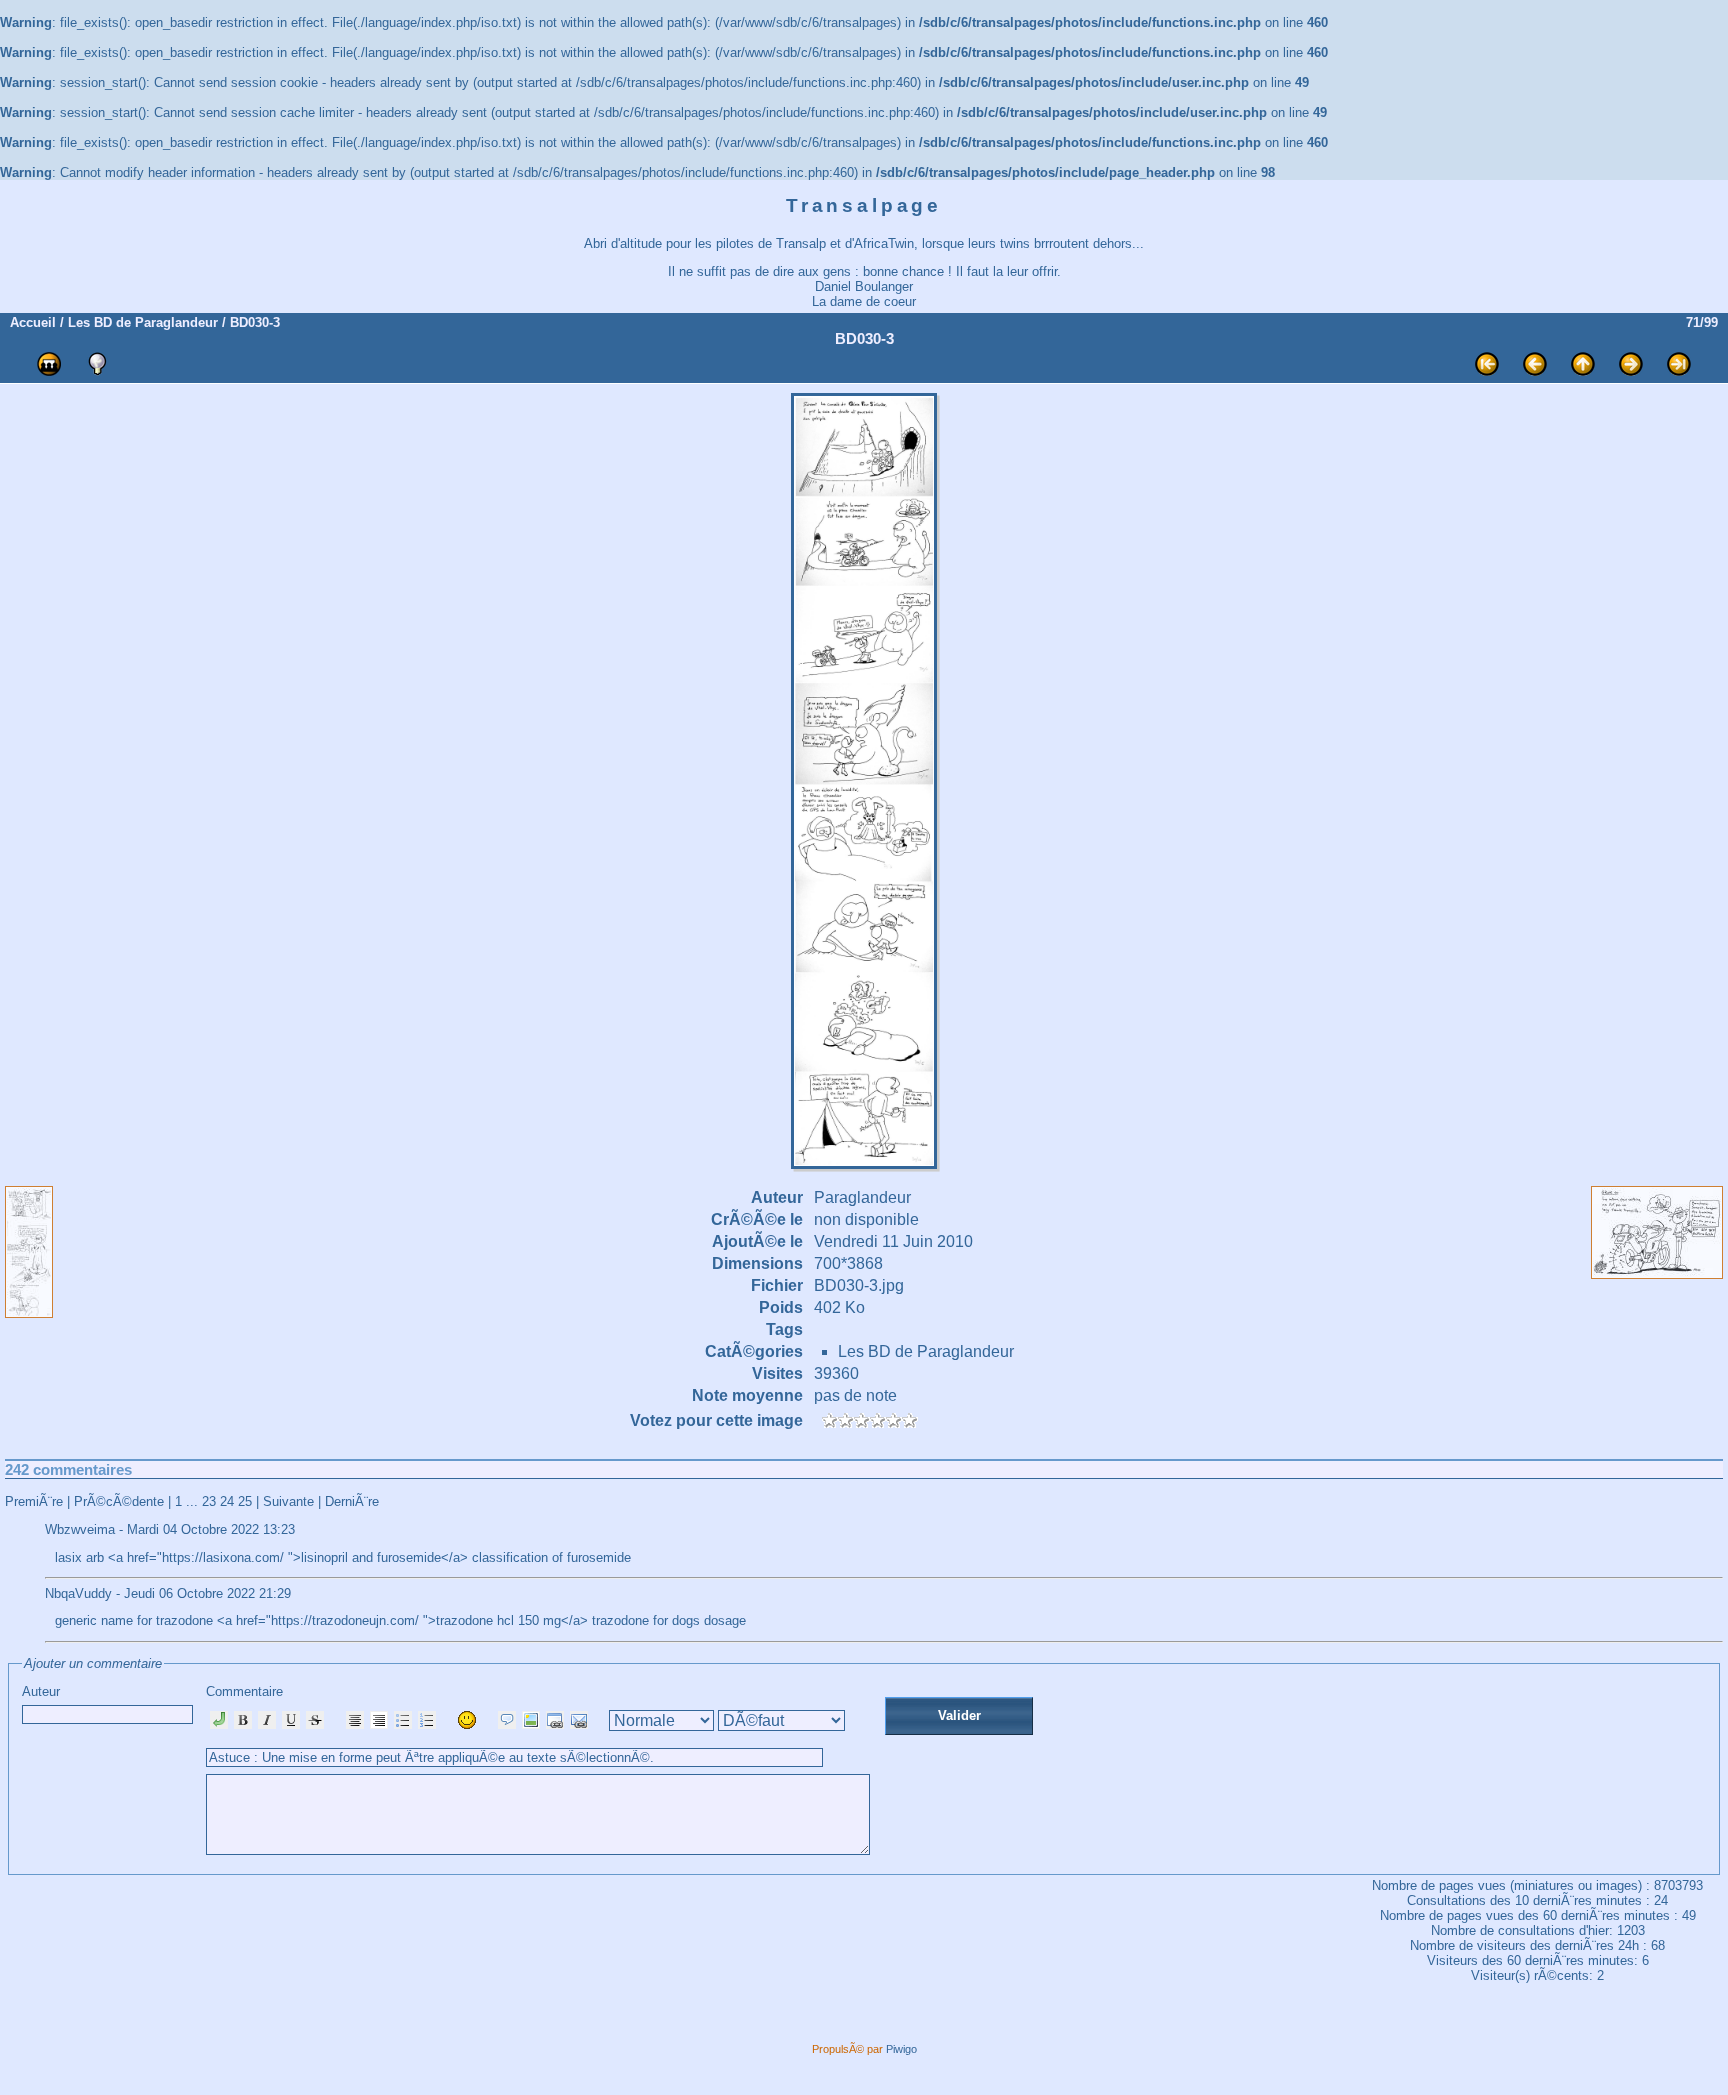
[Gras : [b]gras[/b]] (243, 1720)
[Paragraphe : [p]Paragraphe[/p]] (219, 1720)
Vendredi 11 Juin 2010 (893, 1241)
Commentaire (244, 1691)
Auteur (41, 1691)
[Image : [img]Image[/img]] (531, 1720)
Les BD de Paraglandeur (143, 322)
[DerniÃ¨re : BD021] (1679, 364)
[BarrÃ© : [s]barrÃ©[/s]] (315, 1720)
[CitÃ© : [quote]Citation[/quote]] (507, 1720)
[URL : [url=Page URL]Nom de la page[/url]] (555, 1720)
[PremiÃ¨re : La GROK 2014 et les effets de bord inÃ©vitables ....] (1487, 364)
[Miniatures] (1583, 364)
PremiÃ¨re (34, 1501)
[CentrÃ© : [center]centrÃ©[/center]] (355, 1720)
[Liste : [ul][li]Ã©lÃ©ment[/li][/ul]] (403, 1720)
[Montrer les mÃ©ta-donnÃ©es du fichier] (97, 364)
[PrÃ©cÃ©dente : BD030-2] (1535, 364)
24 (227, 1501)
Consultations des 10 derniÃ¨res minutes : (1530, 1900)
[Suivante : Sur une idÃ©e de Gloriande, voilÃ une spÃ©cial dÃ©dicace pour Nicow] (1631, 364)
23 (209, 1501)
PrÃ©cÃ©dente (119, 1501)
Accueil (33, 322)
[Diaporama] (49, 364)
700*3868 (848, 1263)
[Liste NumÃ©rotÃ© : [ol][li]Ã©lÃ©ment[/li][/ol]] (427, 1720)
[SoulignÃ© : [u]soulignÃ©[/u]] (291, 1720)
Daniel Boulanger (864, 286)
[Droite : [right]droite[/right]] (379, 1720)
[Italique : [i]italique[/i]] (267, 1720)
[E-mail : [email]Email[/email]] (579, 1720)
